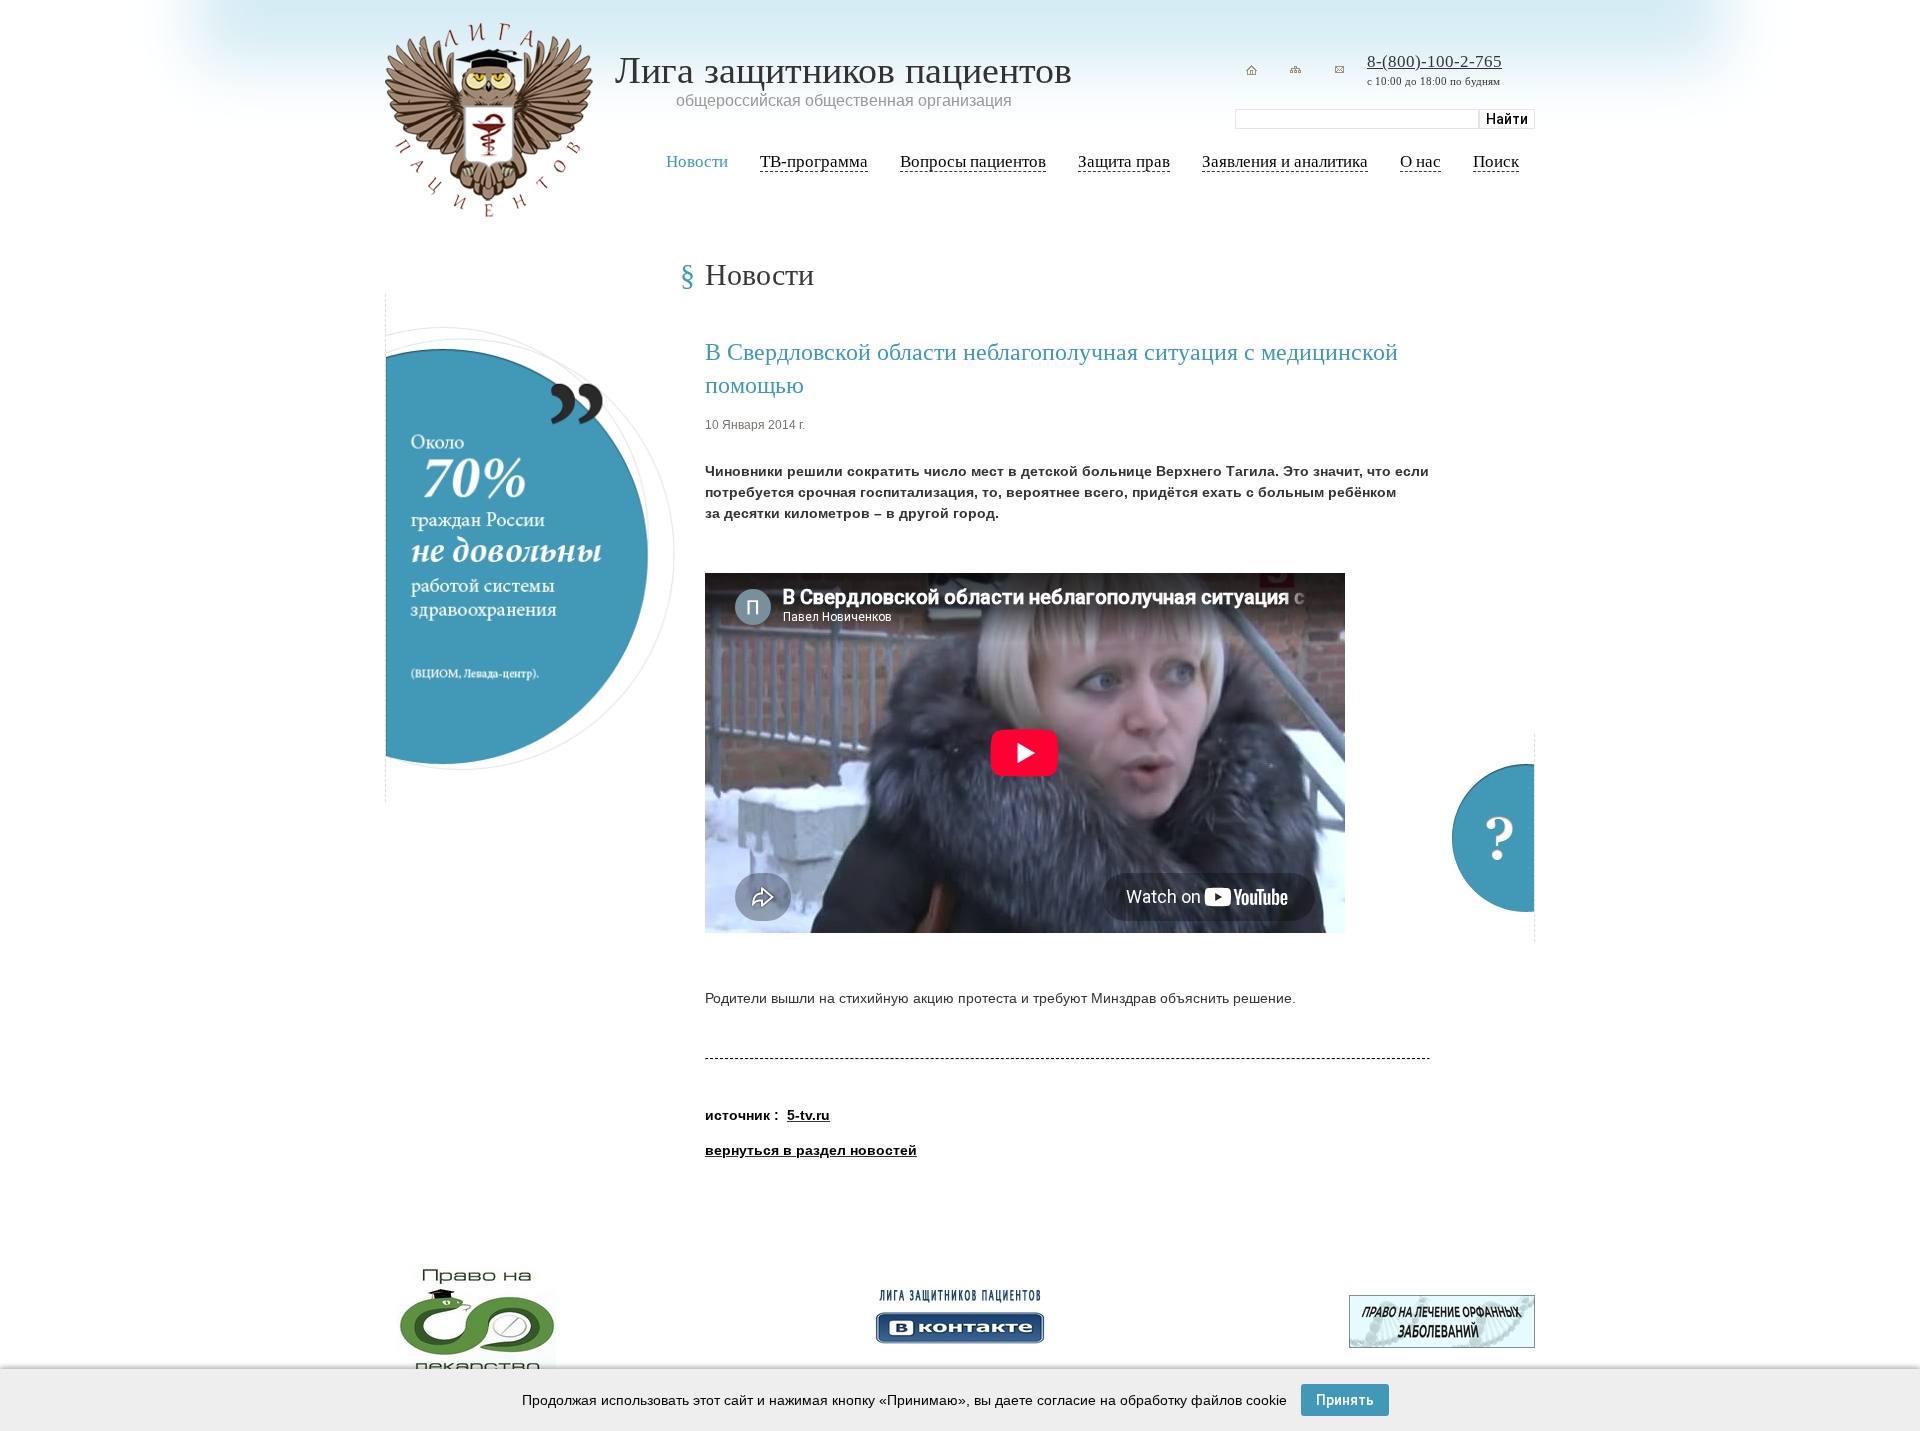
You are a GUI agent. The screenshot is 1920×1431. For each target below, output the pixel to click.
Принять (1345, 1400)
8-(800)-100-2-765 (1434, 61)
